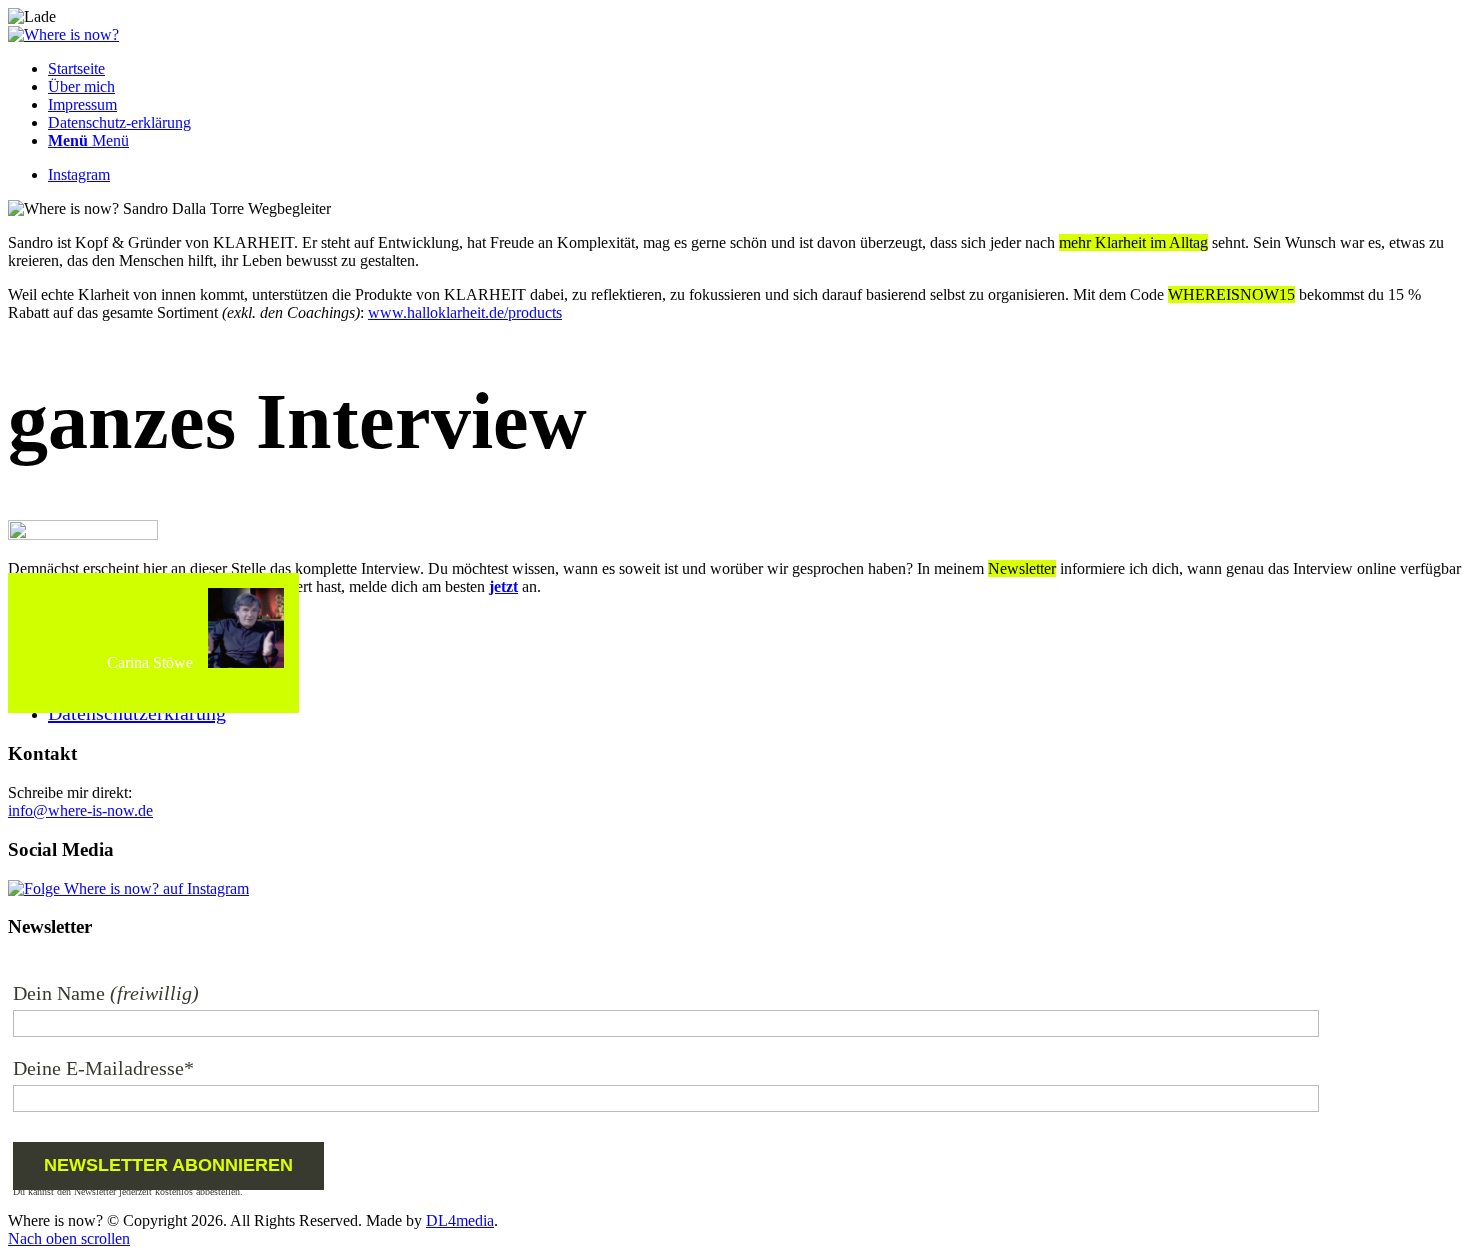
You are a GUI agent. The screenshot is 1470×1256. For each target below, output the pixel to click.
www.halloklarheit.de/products (465, 312)
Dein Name (59, 993)
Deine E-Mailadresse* (103, 1068)
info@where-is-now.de (80, 810)
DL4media (460, 1220)
